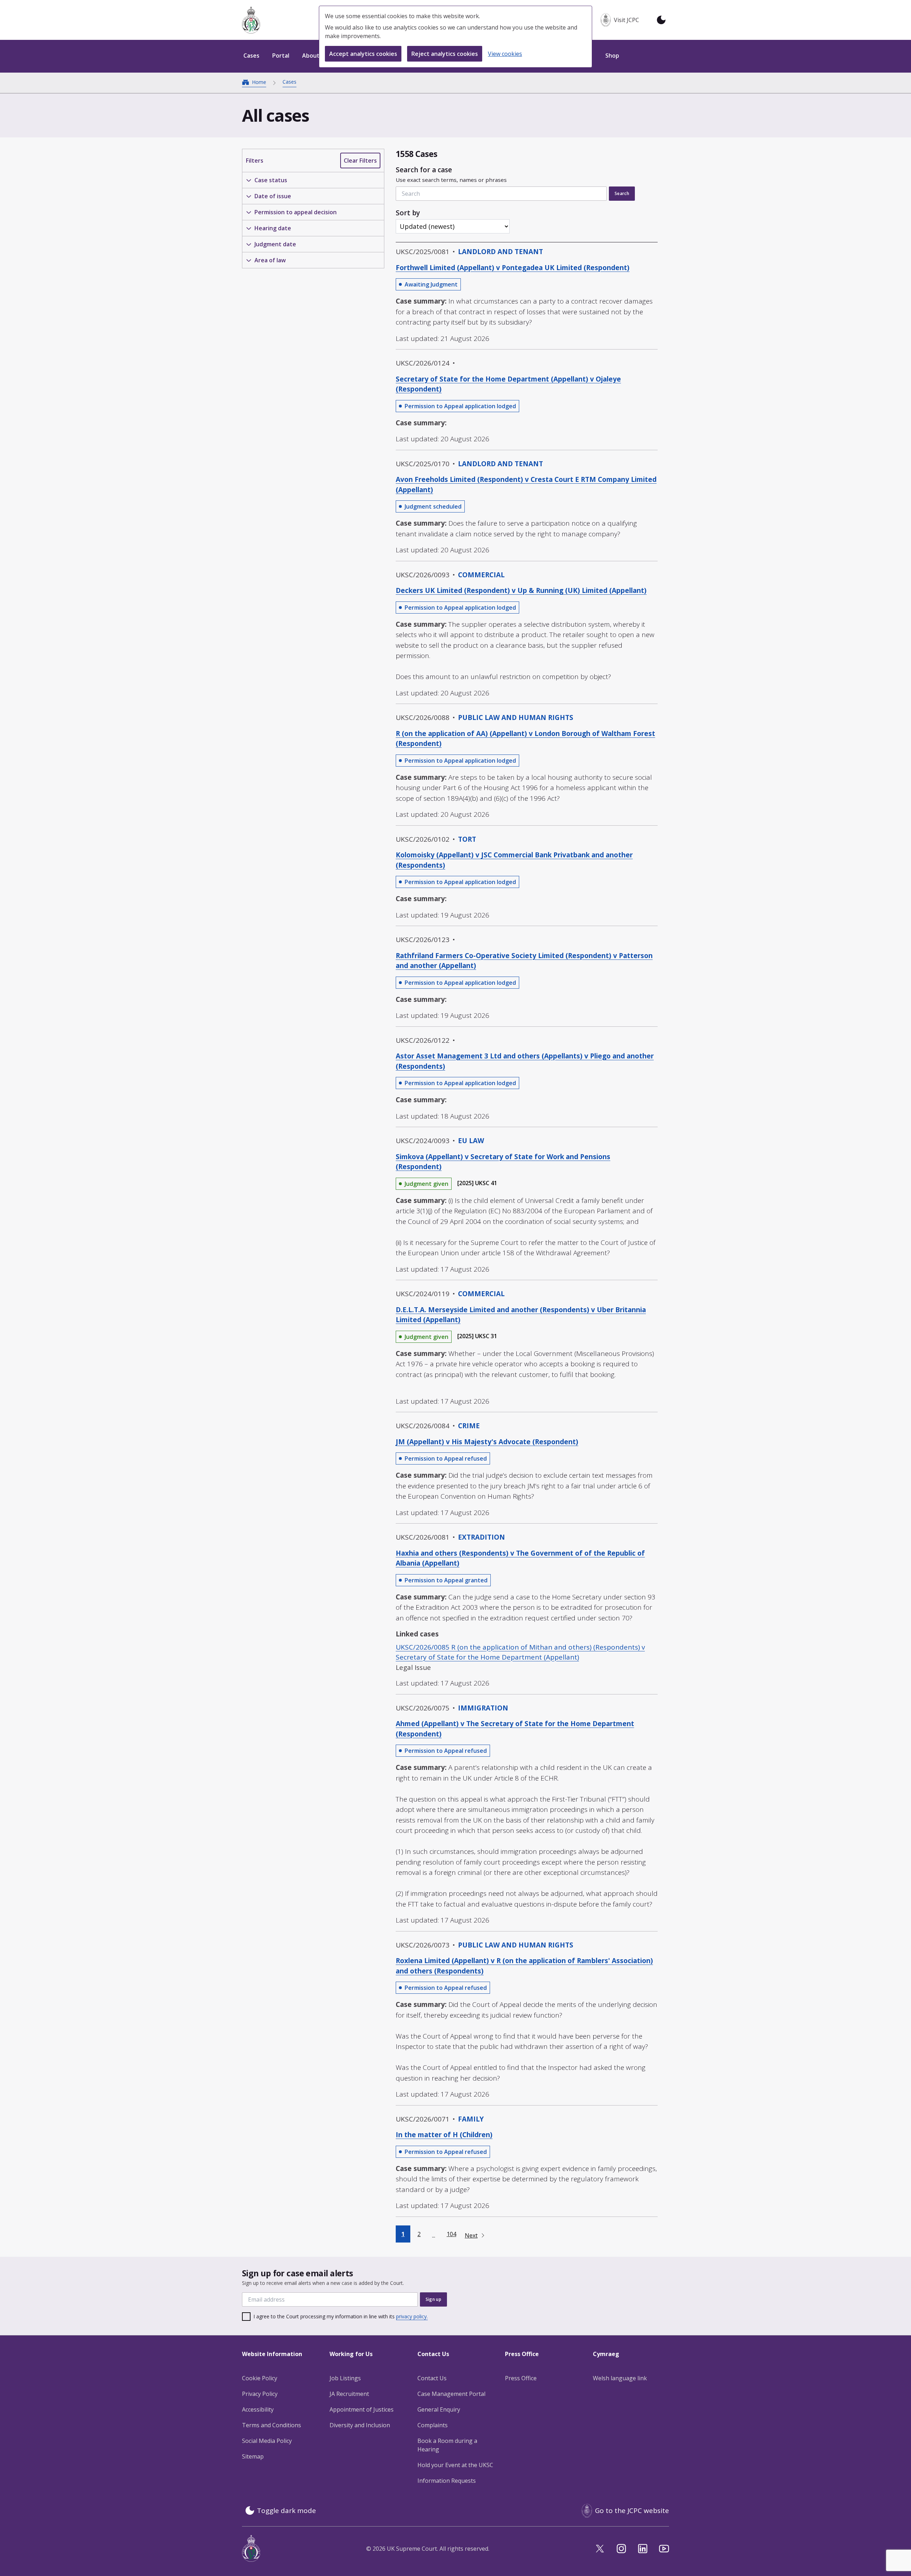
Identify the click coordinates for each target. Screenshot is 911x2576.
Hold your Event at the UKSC (455, 2465)
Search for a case (451, 174)
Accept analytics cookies (363, 54)
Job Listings (345, 2378)
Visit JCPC (626, 20)
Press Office (521, 2378)
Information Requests (447, 2481)
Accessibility (258, 2409)
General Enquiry (439, 2409)
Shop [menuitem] (612, 56)
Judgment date (275, 244)
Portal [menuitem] (281, 56)
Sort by (408, 213)
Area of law (270, 260)
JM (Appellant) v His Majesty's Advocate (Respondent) (487, 1442)
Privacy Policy (260, 2394)
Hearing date (273, 228)
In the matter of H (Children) (444, 2135)
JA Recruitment (349, 2394)
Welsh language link (620, 2378)
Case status (271, 180)
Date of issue (273, 196)
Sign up (433, 2299)
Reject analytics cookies (445, 54)
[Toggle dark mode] (661, 20)
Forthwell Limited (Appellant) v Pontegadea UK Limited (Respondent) (513, 268)
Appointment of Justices (362, 2409)
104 (451, 2234)
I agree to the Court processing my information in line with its (341, 2316)
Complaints (433, 2425)
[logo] (251, 20)
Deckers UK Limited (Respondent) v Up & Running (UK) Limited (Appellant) (521, 590)
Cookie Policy (260, 2378)
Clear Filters (360, 161)
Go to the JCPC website (632, 2511)
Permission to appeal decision (296, 212)
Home (259, 82)
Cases (289, 82)
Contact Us (432, 2378)
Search (622, 193)
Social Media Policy (267, 2441)
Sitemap (253, 2456)
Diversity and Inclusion (360, 2425)
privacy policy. (412, 2316)
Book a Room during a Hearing (447, 2445)
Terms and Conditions (272, 2425)
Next (471, 2235)
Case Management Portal (451, 2394)
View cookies (505, 54)
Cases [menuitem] (251, 56)
